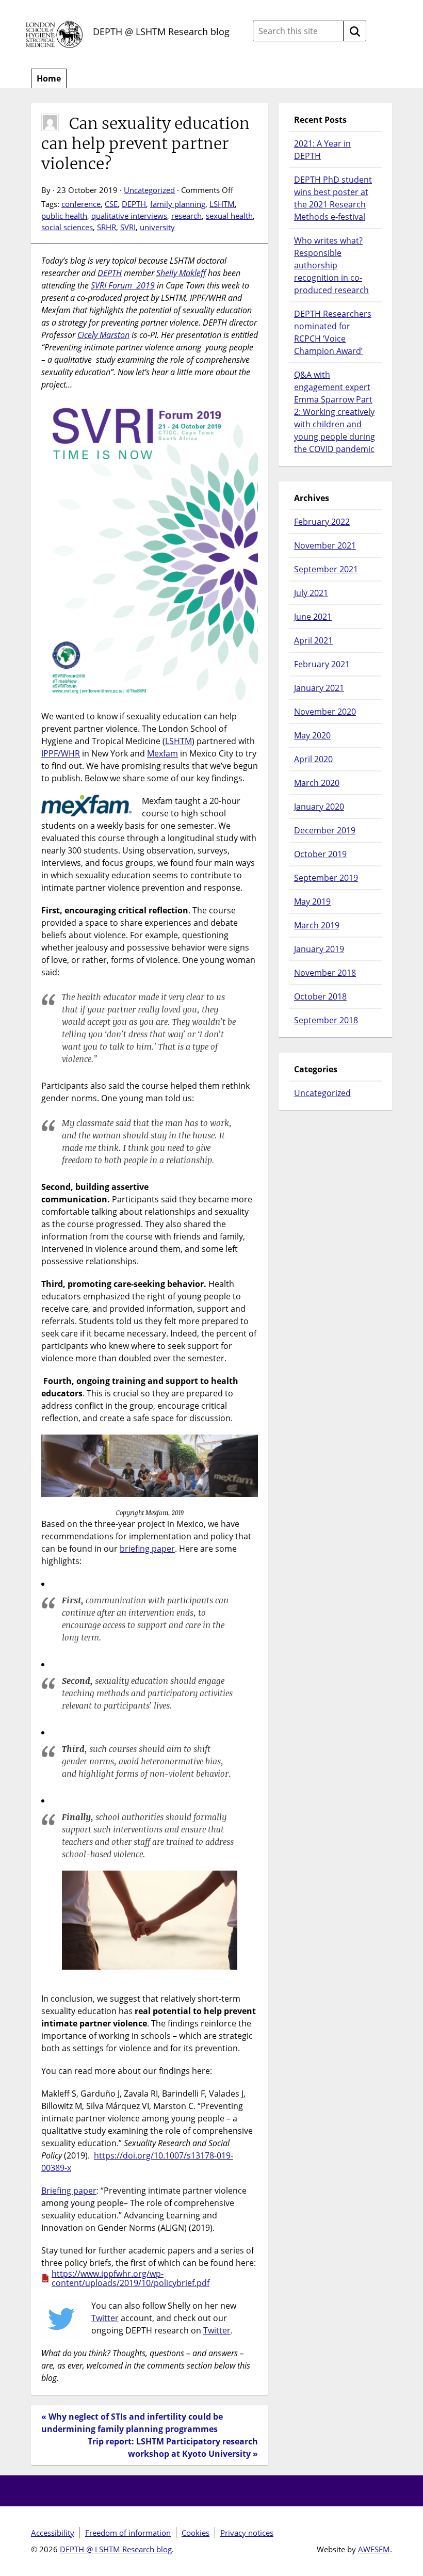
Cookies (196, 2533)
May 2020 (312, 735)
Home (49, 78)
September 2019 (326, 878)
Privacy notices (247, 2533)
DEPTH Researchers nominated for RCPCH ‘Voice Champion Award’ (333, 332)
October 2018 (320, 996)
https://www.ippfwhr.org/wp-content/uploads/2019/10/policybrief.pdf (131, 2278)
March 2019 (317, 925)
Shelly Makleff (181, 273)
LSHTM (222, 204)
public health (64, 216)
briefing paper (147, 1549)
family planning (178, 204)
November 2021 (325, 545)
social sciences (67, 227)
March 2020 (317, 783)
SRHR (107, 227)
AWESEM (374, 2549)
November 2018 (325, 973)
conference (81, 204)
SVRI (128, 227)
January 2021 (319, 688)
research (186, 216)
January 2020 (319, 807)
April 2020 (313, 759)
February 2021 (322, 664)
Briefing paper (69, 2191)
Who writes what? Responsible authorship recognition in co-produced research (331, 265)
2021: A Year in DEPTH (322, 150)
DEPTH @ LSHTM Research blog (161, 31)
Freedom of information (128, 2533)
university (157, 227)
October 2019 (320, 854)
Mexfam (162, 753)
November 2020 (325, 712)
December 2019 (325, 830)
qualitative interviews (129, 216)
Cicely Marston (103, 335)
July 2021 (311, 593)
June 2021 (313, 617)
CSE (111, 204)
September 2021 (326, 569)
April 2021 (313, 640)
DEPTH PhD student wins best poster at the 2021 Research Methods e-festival (333, 198)
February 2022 (322, 522)
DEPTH (134, 204)
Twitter (105, 2318)
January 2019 (319, 949)
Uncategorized (149, 190)
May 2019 (312, 901)
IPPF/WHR (61, 753)
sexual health (229, 216)
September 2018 (326, 1020)
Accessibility (53, 2533)
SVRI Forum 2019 (123, 285)
